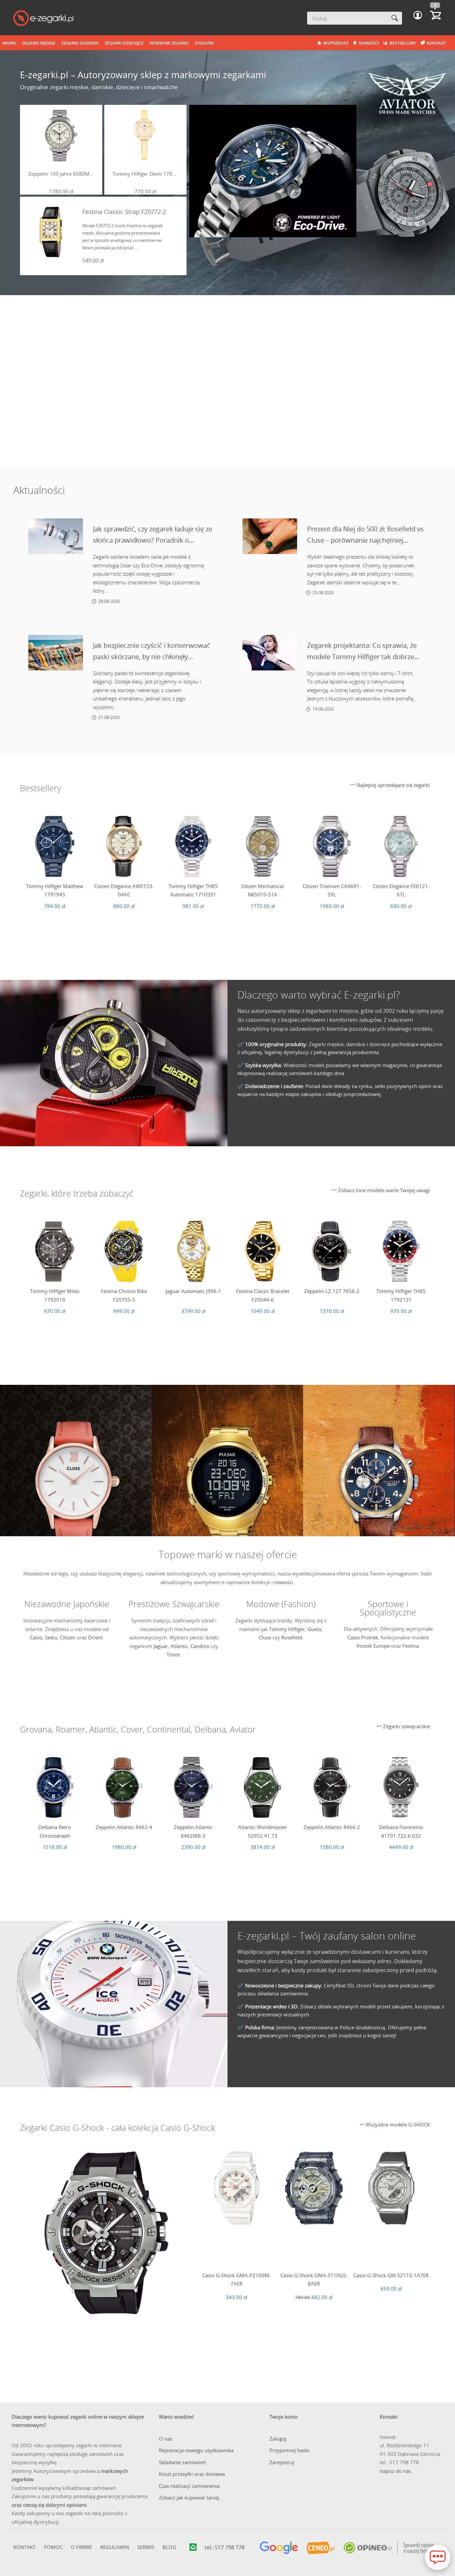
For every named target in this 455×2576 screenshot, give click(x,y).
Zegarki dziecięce (124, 43)
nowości (284, 1582)
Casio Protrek (363, 1637)
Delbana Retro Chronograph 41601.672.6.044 (55, 1836)
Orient (95, 1637)
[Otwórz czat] (438, 2557)
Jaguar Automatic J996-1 (193, 1291)
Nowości (369, 43)
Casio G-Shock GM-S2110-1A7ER (391, 2275)
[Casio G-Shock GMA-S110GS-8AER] (314, 2188)
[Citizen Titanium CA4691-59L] (332, 846)
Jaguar (161, 1646)
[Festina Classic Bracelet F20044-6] (262, 1251)
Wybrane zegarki (169, 43)
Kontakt (436, 43)
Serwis (146, 2547)
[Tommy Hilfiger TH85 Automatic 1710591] (193, 846)
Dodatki (204, 43)
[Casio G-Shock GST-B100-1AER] (106, 2233)
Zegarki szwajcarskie (406, 1726)
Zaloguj (278, 2439)
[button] (418, 15)
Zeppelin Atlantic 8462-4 (124, 1827)
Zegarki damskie (80, 43)
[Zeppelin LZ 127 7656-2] (332, 1251)
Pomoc (53, 2547)
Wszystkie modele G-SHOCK (397, 2124)
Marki (9, 43)
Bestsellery (403, 43)
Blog (169, 2547)
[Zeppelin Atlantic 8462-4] (124, 1787)
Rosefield (292, 1637)
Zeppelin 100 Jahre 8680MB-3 (61, 174)
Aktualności (39, 490)
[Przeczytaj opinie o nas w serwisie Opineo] (388, 2548)
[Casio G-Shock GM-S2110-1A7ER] (391, 2188)
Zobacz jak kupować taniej (189, 2497)
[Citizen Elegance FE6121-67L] (401, 846)
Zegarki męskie (39, 43)
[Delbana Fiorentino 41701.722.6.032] (401, 1787)
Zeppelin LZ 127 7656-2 (332, 1291)
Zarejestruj (282, 2462)
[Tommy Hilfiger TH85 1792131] (401, 1251)
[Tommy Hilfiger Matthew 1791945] (55, 846)
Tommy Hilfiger (287, 1629)
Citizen (68, 1637)
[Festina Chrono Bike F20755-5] (124, 1251)
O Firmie (81, 2547)
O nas (166, 2439)
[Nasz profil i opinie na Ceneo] (321, 2548)
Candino (200, 1646)
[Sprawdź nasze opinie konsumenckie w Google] (279, 2548)
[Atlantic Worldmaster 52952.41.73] (262, 1787)
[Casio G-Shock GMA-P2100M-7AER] (236, 2188)
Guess (314, 1629)
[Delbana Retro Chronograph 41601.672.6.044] (55, 1787)
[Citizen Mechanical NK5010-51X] (262, 846)
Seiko (51, 1637)
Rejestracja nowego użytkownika (196, 2450)
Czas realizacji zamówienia (189, 2486)
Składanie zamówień (182, 2462)
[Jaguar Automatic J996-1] (193, 1251)
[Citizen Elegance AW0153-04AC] (124, 846)
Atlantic (179, 1646)
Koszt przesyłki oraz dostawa (192, 2474)
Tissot (173, 1654)
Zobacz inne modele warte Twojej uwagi (383, 1190)
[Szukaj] (395, 18)
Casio (36, 1637)
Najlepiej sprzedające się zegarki (393, 785)
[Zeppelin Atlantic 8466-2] (332, 1787)
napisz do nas (395, 2471)
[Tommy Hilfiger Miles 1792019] (55, 1251)
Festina (411, 1646)
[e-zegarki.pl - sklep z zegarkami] (43, 19)
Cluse (265, 1637)
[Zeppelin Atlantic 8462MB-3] (193, 1787)
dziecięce (380, 1044)
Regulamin (115, 2547)
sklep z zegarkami (309, 1011)
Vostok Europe (373, 1646)
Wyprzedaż (336, 43)
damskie (356, 1044)
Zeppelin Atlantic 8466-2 (332, 1827)
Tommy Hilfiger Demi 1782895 (145, 174)
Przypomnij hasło (289, 2450)
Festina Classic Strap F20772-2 (124, 212)
